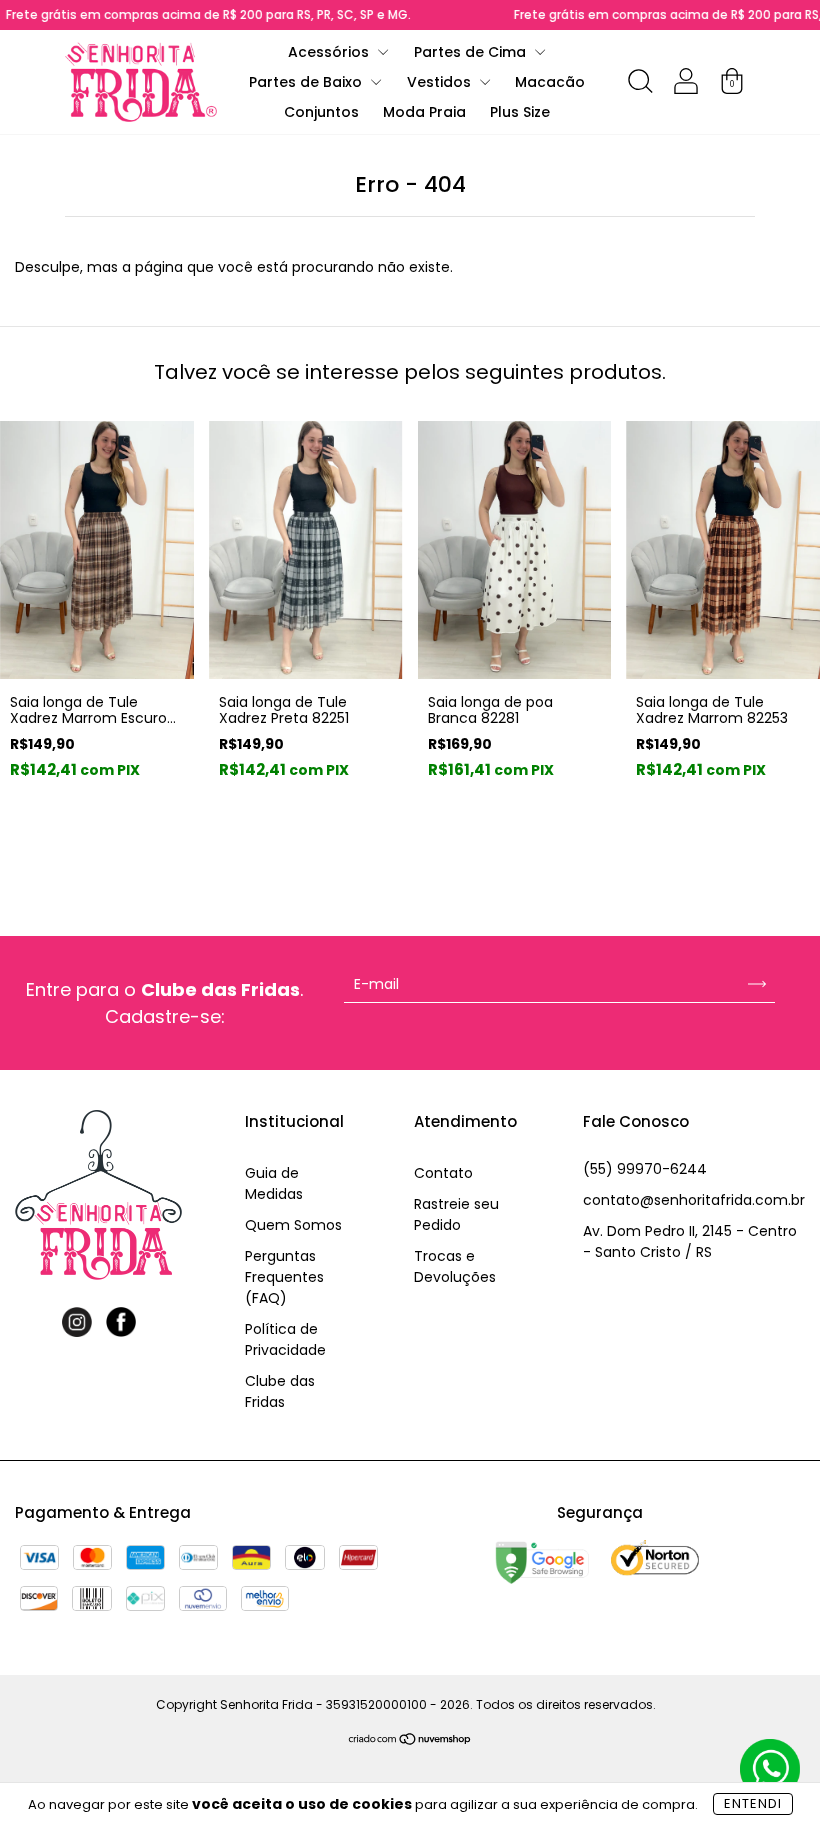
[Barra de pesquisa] (640, 85)
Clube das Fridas (280, 1391)
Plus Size (520, 112)
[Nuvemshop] (410, 1741)
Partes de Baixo (307, 82)
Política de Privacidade (285, 1339)
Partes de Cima (472, 52)
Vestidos (441, 82)
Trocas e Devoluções (455, 1266)
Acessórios (330, 52)
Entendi (753, 1803)
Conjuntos (321, 112)
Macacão (550, 82)
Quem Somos (293, 1225)
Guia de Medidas (274, 1183)
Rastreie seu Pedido (456, 1214)
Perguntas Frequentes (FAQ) (284, 1277)
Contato (443, 1173)
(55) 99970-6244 (645, 1169)
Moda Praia (424, 112)
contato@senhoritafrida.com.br (694, 1200)
